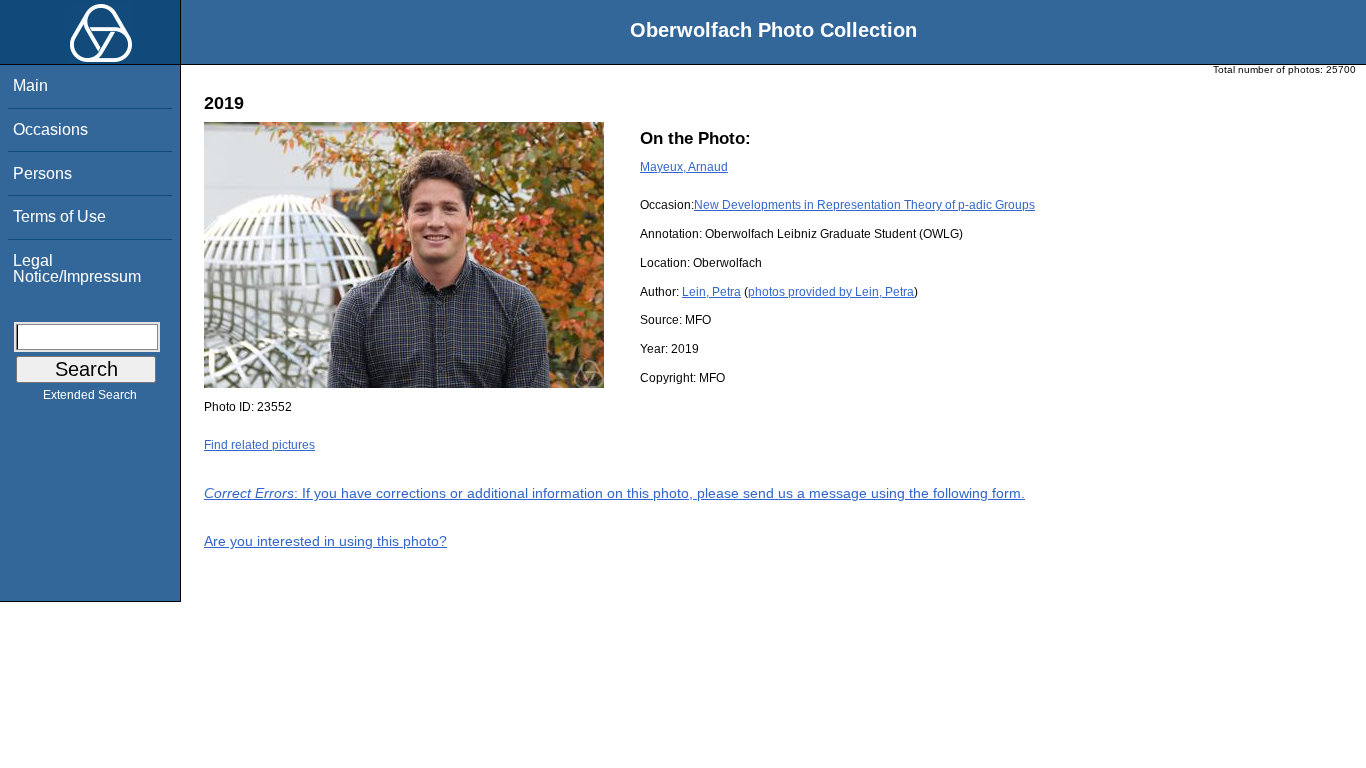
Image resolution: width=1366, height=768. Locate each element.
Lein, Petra (711, 292)
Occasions (50, 129)
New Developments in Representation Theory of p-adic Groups (864, 205)
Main (30, 85)
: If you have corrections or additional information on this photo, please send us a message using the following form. (614, 493)
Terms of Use (59, 216)
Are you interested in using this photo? (325, 541)
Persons (42, 173)
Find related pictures (259, 445)
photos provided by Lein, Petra (831, 292)
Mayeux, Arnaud (684, 167)
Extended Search (90, 395)
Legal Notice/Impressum (77, 268)
